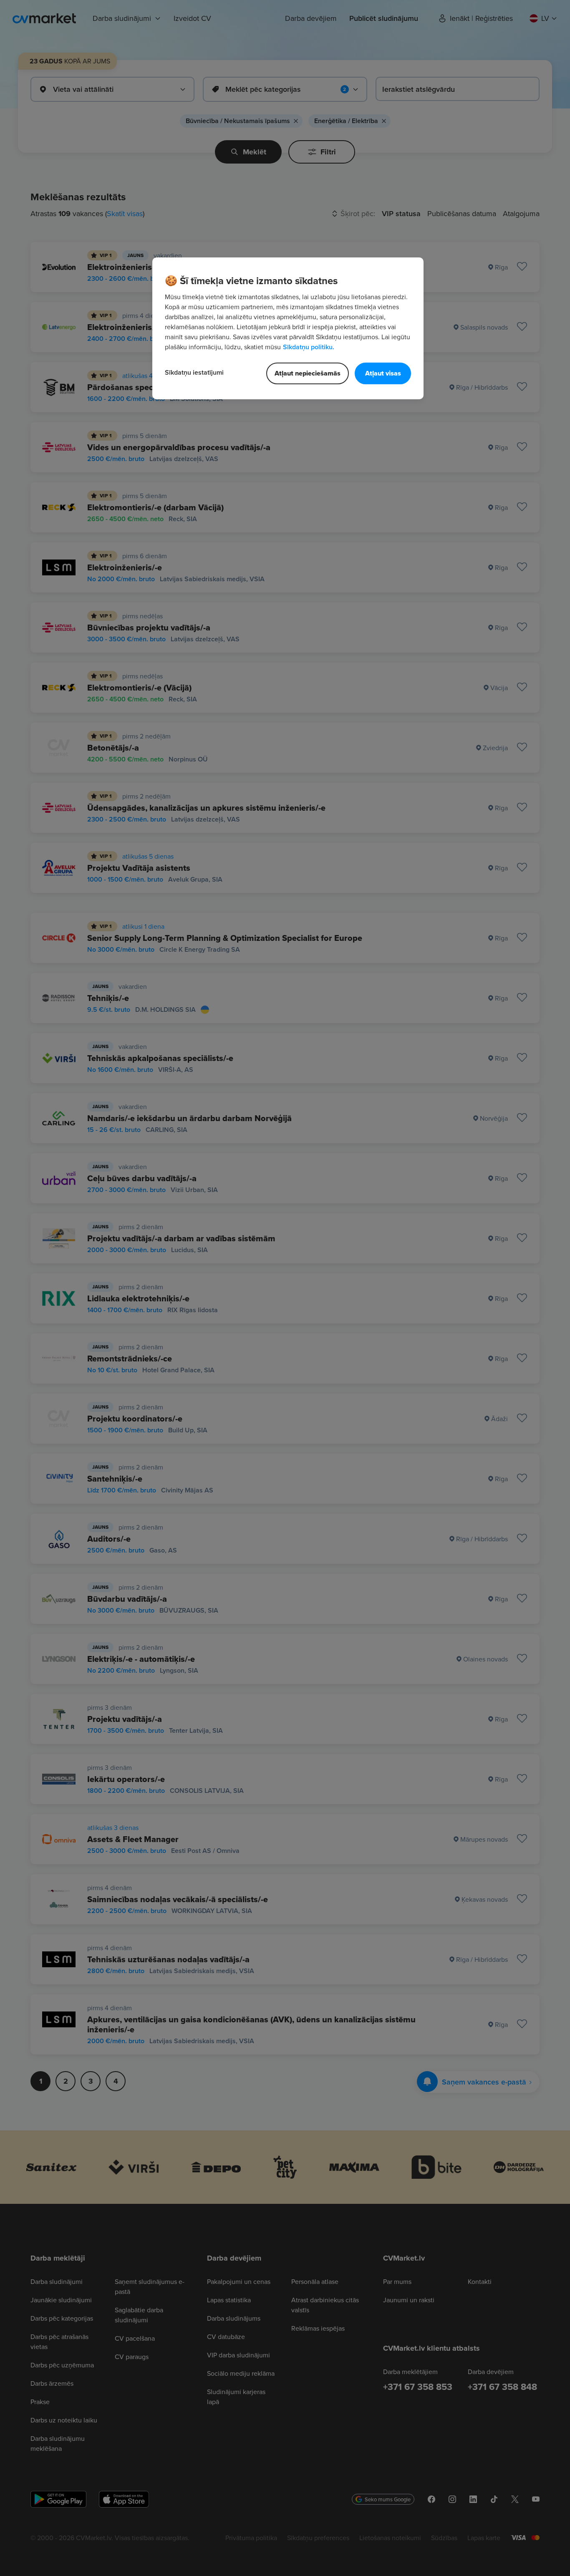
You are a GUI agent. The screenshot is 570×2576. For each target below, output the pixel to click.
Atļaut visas (383, 373)
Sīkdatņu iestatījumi (194, 372)
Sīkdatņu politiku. (309, 347)
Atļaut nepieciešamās (308, 373)
